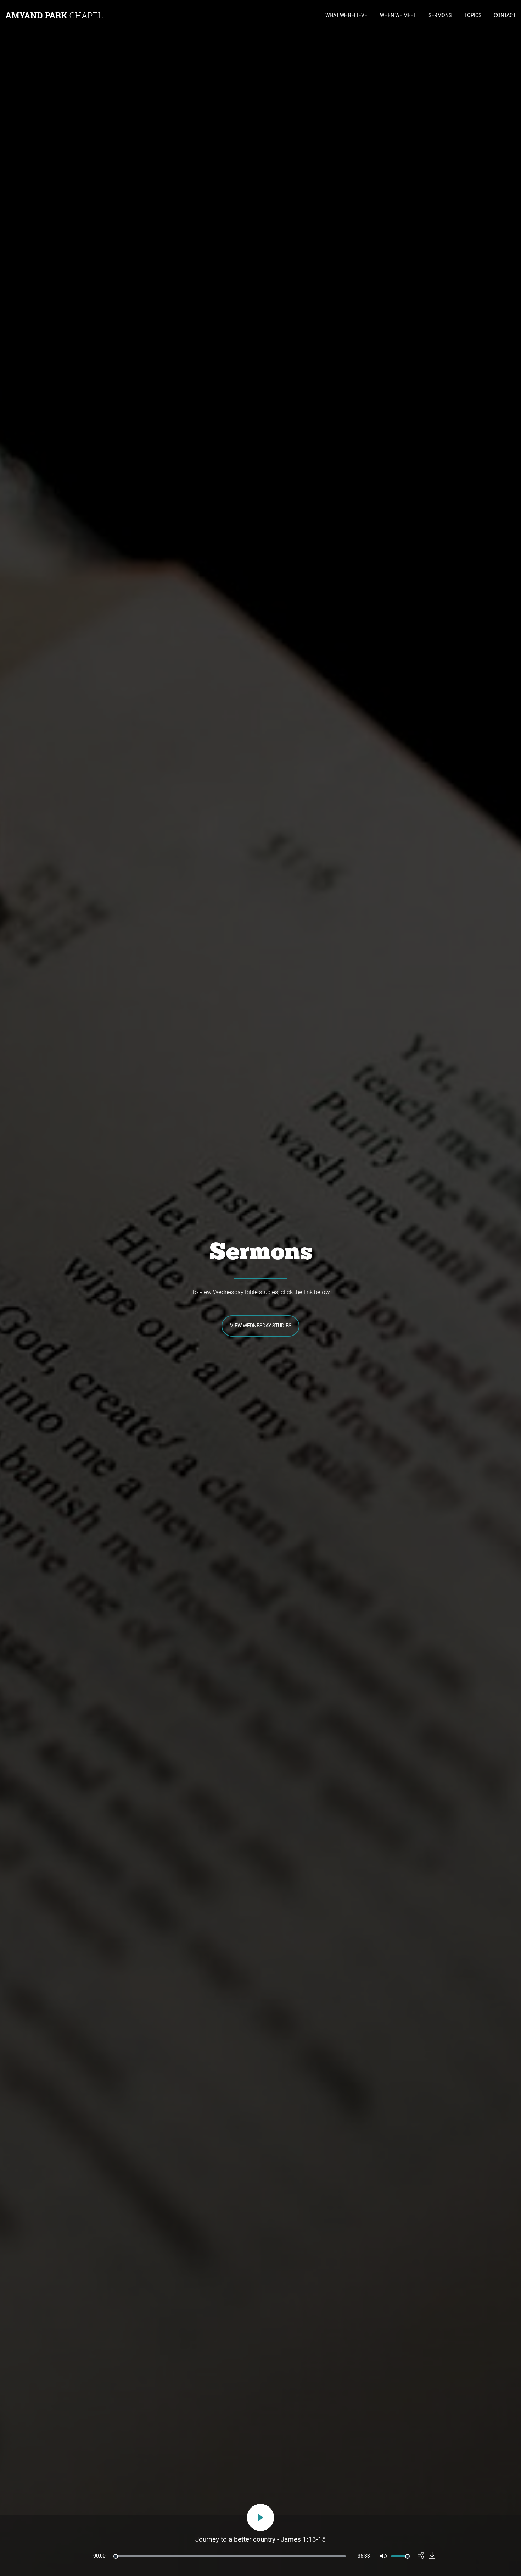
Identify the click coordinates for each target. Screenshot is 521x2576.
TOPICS (473, 15)
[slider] (230, 2556)
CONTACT (505, 15)
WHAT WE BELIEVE (346, 15)
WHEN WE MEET (398, 15)
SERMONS (440, 15)
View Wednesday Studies (261, 1326)
